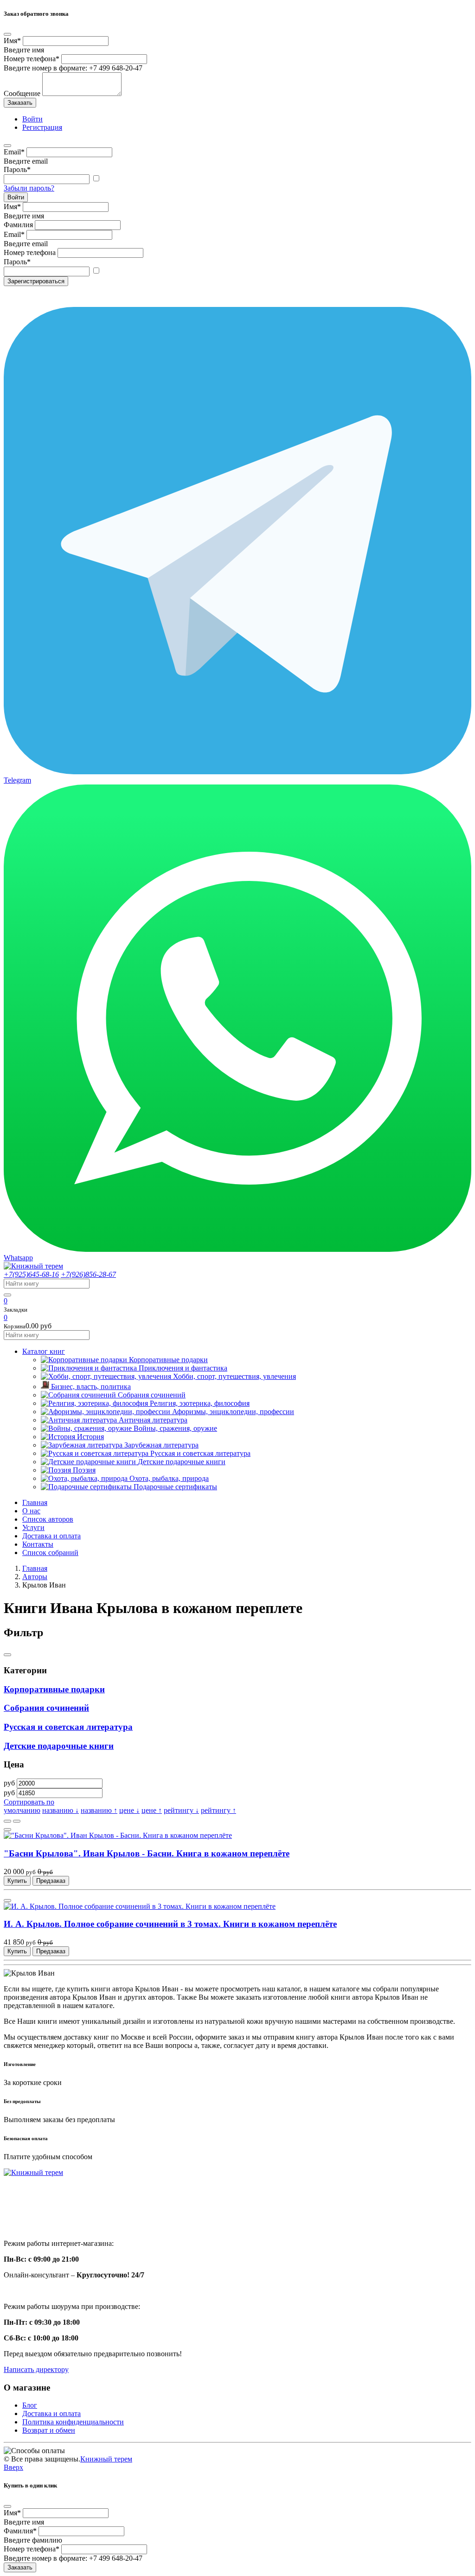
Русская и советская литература (200, 1453)
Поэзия (84, 1470)
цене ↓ (129, 1810)
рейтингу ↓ (181, 1810)
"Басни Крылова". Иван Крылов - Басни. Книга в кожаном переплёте (147, 1853)
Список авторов (48, 1519)
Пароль (17, 169)
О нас (31, 1511)
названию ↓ (61, 1810)
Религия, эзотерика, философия (200, 1403)
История (90, 1437)
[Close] (7, 34)
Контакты (38, 1544)
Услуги (33, 1527)
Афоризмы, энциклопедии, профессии (233, 1412)
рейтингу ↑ (218, 1810)
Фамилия (18, 225)
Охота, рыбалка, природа (169, 1478)
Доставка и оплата (51, 1536)
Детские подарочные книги (182, 1462)
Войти (16, 197)
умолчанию (22, 1810)
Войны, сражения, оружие (175, 1428)
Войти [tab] (32, 119)
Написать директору (36, 2369)
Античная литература (153, 1420)
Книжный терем (106, 2459)
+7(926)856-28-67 (88, 1274)
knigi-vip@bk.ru (34, 2220)
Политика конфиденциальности (73, 2422)
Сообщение (22, 93)
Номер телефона (32, 59)
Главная (35, 1502)
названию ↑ (99, 1810)
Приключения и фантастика (183, 1368)
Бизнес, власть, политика (91, 1387)
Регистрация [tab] (42, 127)
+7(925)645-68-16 (31, 1274)
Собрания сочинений (152, 1395)
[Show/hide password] (96, 179)
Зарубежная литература (161, 1445)
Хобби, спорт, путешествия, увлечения (234, 1376)
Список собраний (50, 1553)
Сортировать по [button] (29, 1802)
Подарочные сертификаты (175, 1487)
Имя (12, 41)
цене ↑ (152, 1810)
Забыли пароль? (29, 188)
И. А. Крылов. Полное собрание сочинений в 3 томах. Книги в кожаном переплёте (170, 1924)
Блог (30, 2405)
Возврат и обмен (49, 2430)
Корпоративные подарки (168, 1360)
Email (14, 152)
